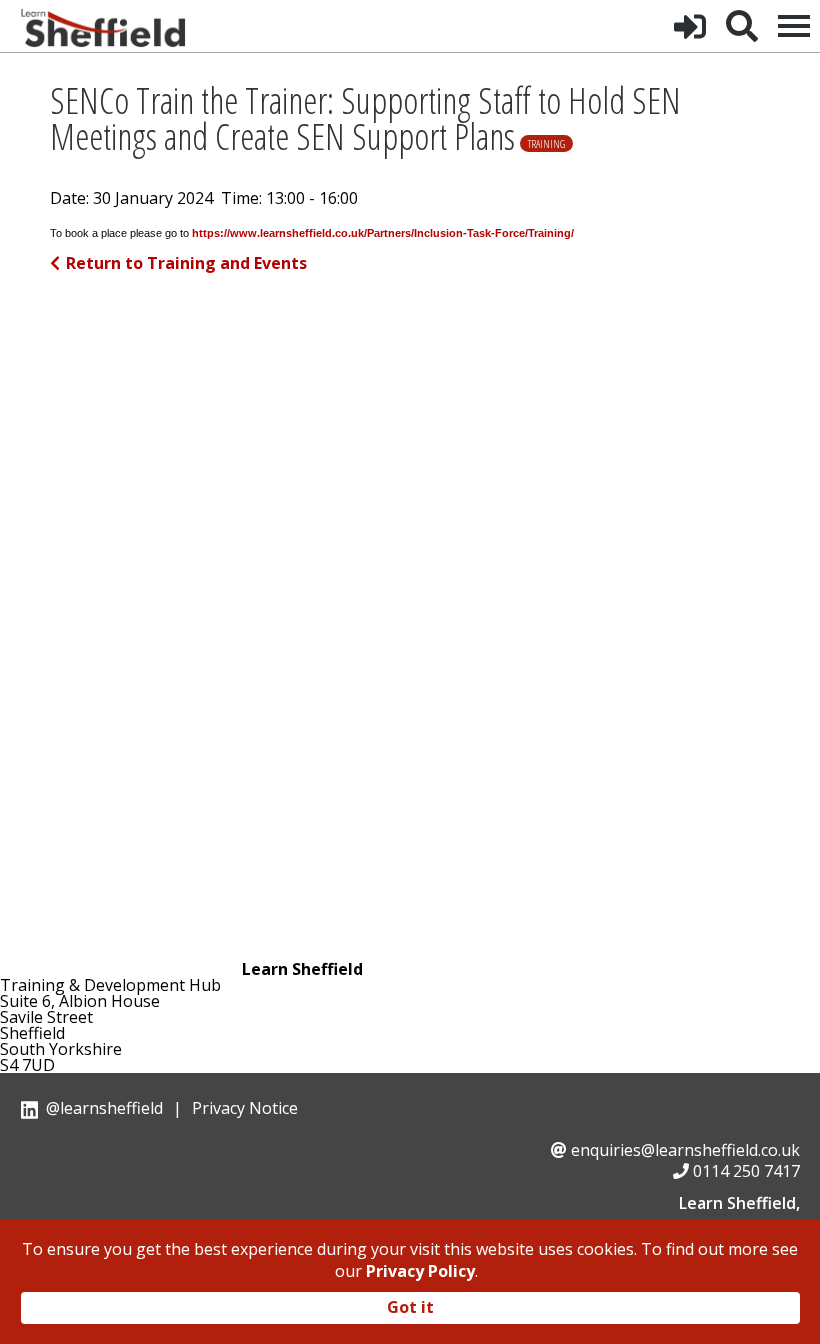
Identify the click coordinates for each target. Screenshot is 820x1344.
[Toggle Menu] (794, 26)
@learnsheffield (104, 1108)
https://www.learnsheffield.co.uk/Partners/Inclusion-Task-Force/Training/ (383, 233)
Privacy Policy (420, 1271)
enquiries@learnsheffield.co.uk (685, 1150)
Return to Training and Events (186, 263)
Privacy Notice (245, 1108)
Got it (410, 1307)
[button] (690, 26)
